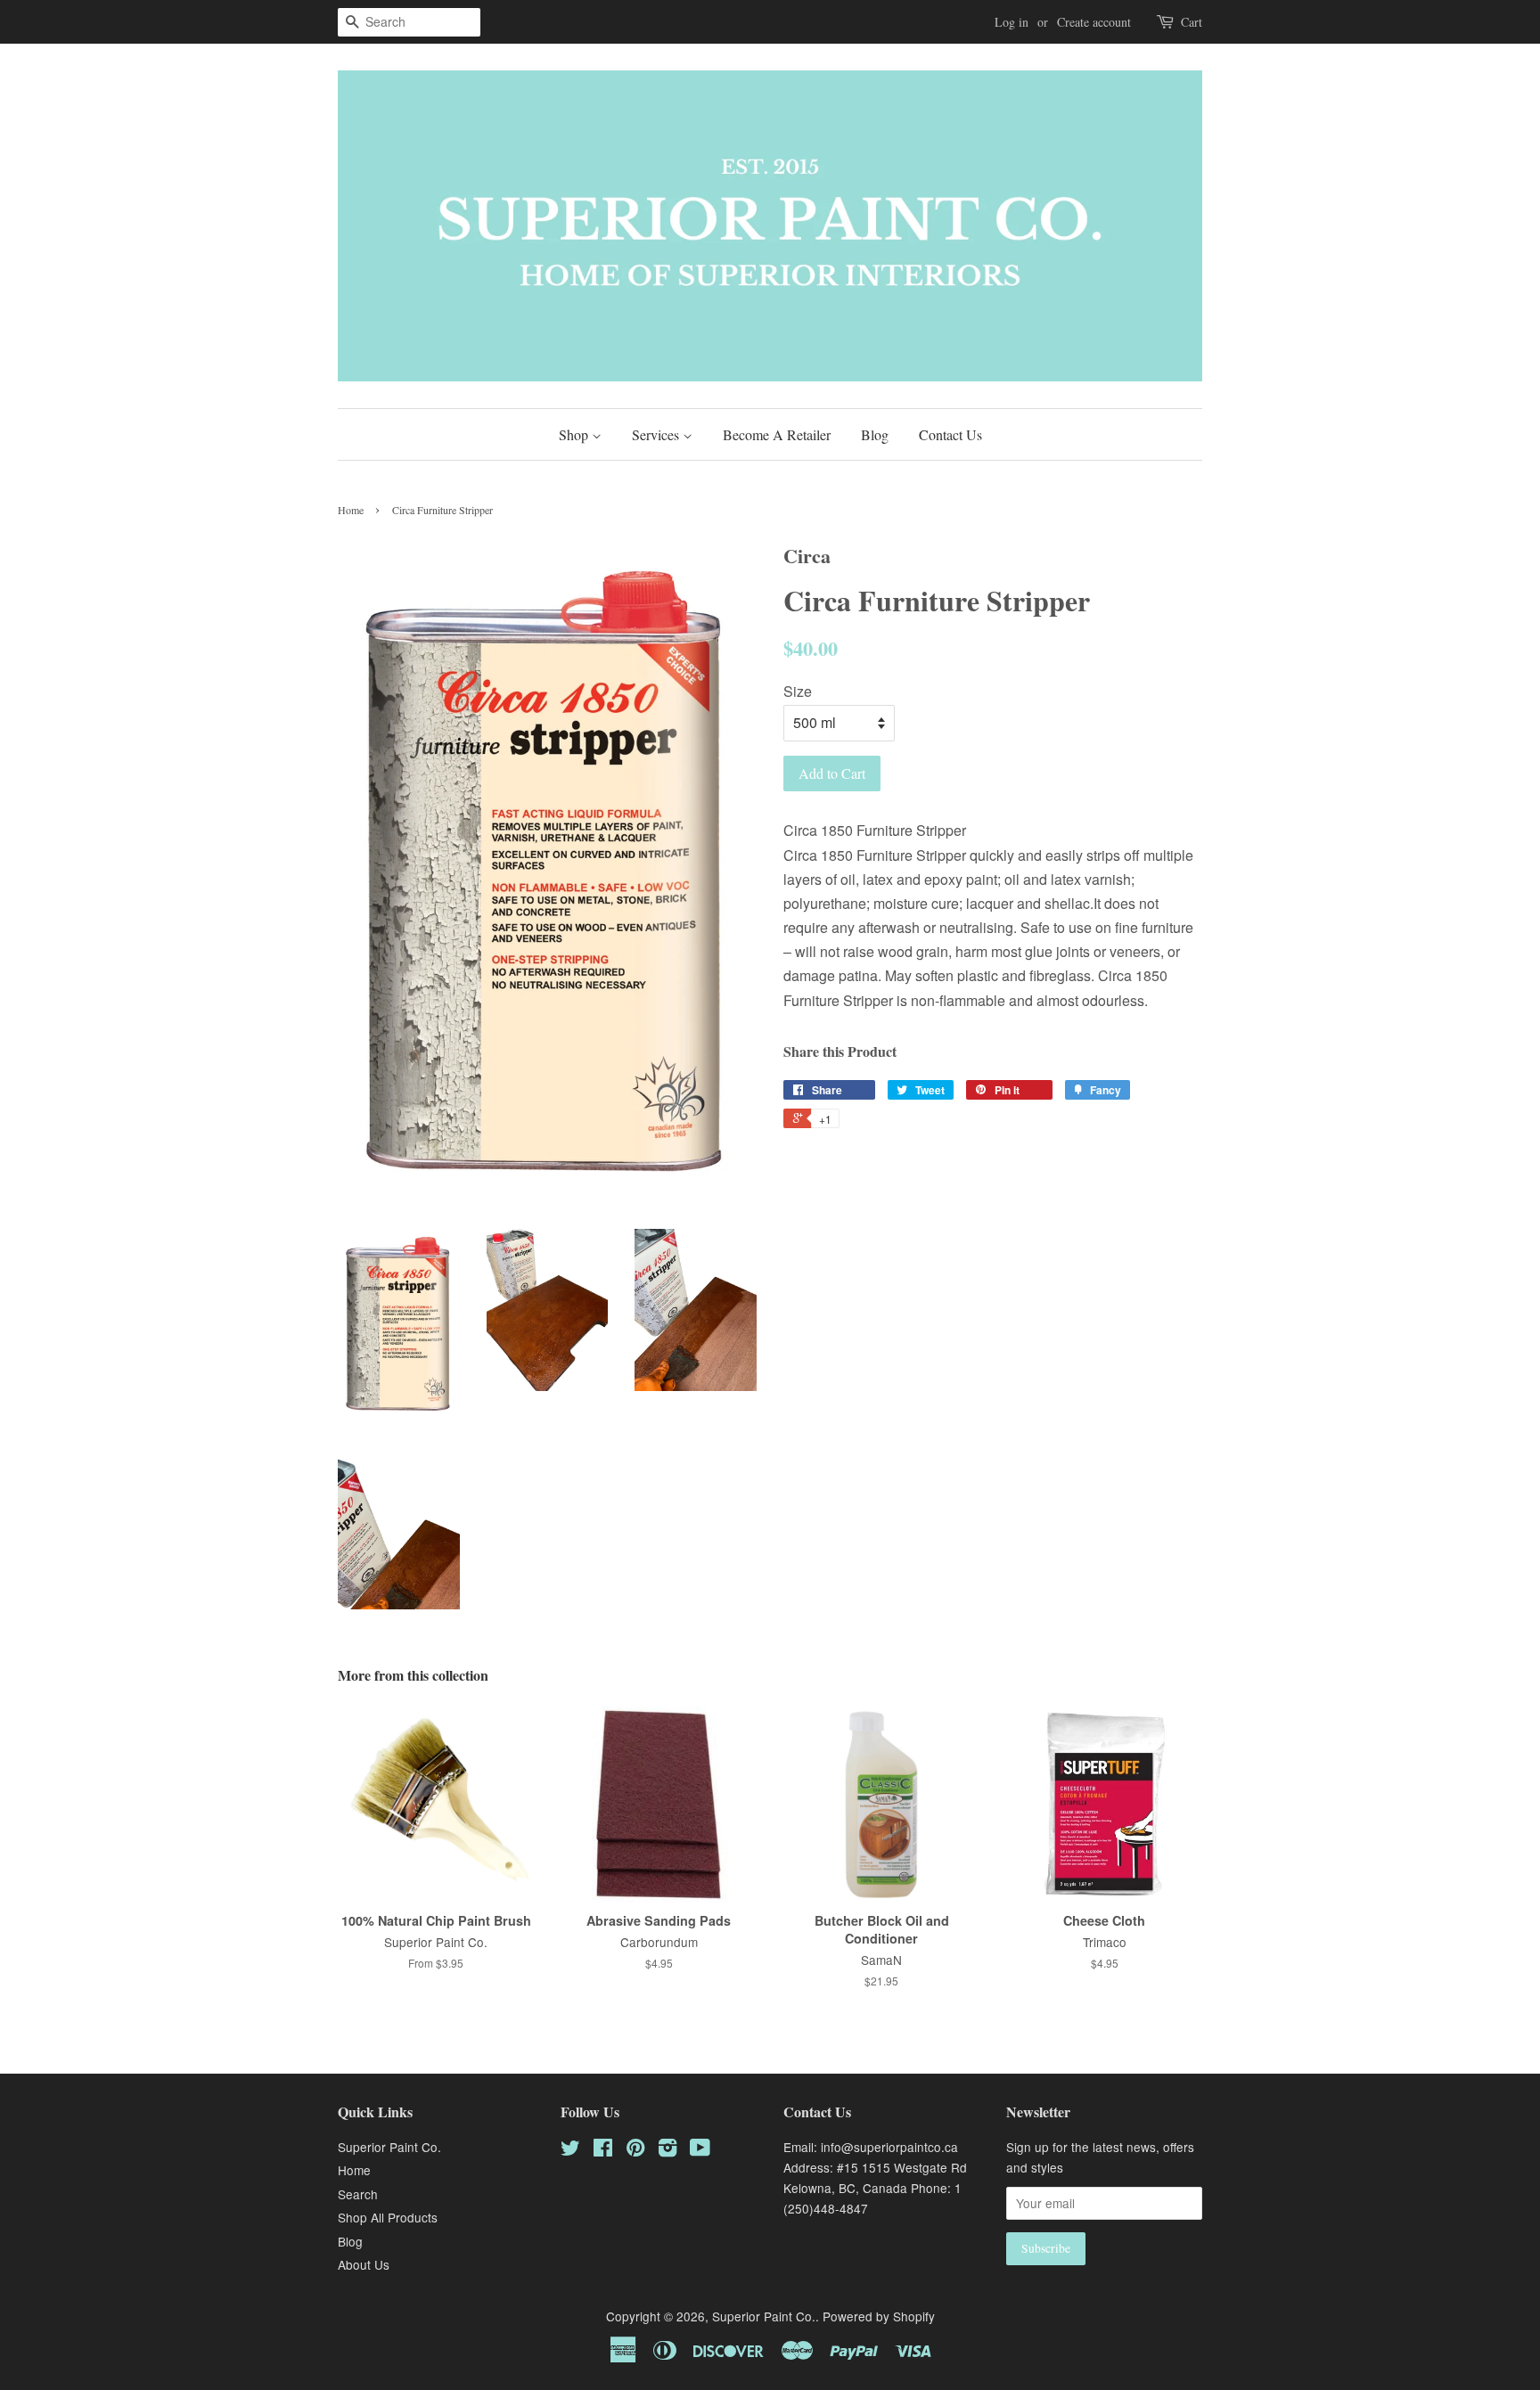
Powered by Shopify (879, 2316)
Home (351, 510)
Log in (1012, 22)
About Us (364, 2264)
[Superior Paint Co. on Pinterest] (635, 2150)
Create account (1094, 22)
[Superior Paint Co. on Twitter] (570, 2150)
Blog (875, 434)
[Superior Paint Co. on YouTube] (700, 2150)
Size (798, 691)
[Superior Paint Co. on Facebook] (603, 2150)
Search (358, 2194)
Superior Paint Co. (389, 2147)
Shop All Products (388, 2217)
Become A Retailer (777, 434)
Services (657, 434)
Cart (1192, 22)
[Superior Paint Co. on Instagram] (668, 2150)
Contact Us (950, 434)
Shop (575, 434)
